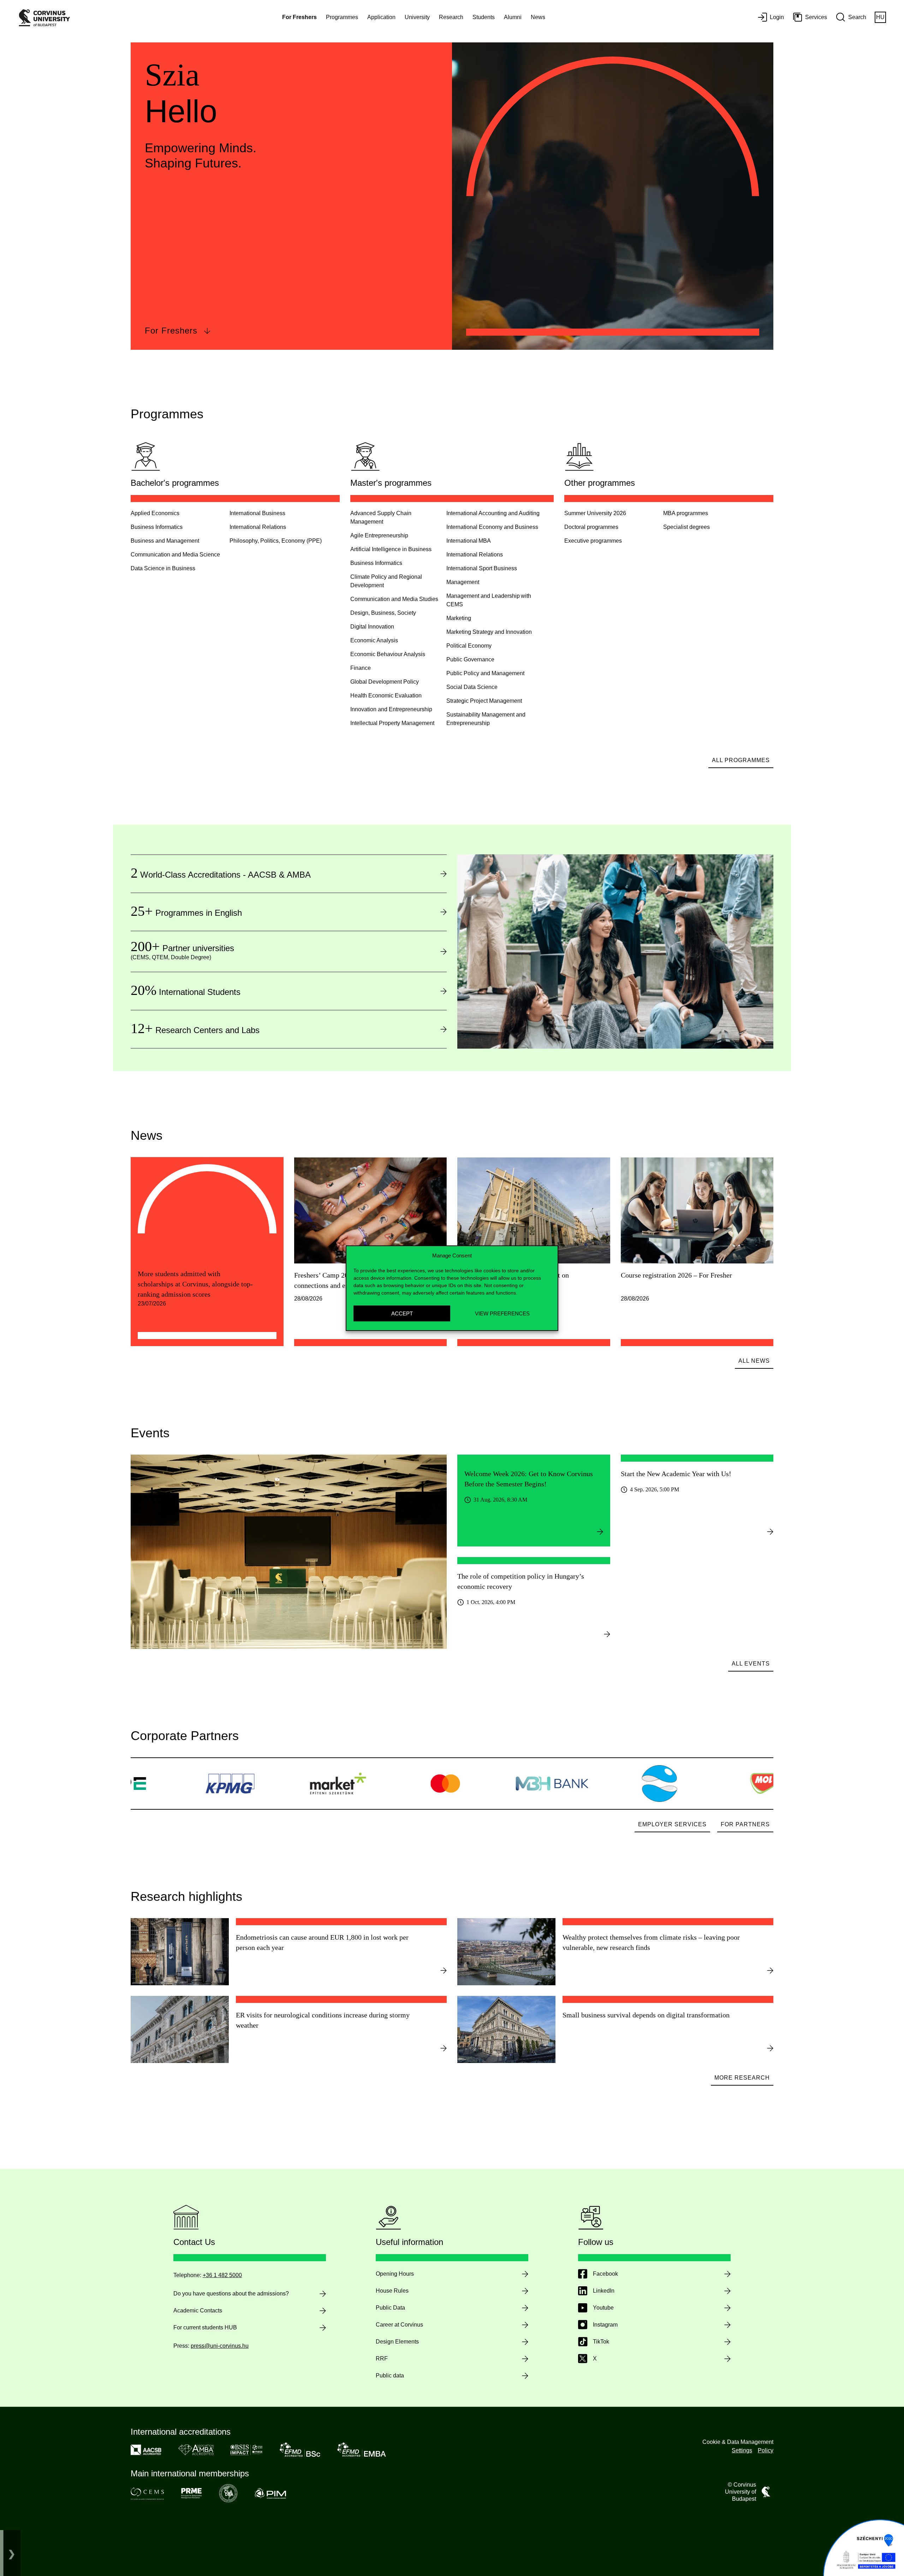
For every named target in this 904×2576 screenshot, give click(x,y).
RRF (382, 2359)
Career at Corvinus (399, 2325)
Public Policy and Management (485, 673)
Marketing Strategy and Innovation (489, 632)
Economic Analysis (374, 640)
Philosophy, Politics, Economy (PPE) (276, 541)
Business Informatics (157, 527)
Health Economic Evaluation (386, 695)
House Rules (392, 2291)
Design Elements (397, 2342)
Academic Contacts (198, 2310)
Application (381, 17)
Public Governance (470, 659)
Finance (361, 668)
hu (880, 17)
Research (451, 17)
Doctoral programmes (591, 527)
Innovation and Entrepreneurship (391, 709)
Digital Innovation (372, 627)
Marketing (459, 618)
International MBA (469, 541)
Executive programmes (593, 541)
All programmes (741, 760)
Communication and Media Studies (394, 599)
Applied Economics (155, 513)
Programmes (342, 17)
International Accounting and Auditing (493, 513)
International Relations (258, 527)
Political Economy (469, 646)
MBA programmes (686, 513)
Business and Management (165, 541)
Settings (742, 2450)
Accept (402, 1313)
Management (463, 582)
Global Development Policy (385, 682)
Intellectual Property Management (392, 723)
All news (754, 1361)
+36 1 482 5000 (222, 2275)
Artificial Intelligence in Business (391, 549)
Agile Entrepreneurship (379, 535)
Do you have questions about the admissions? (231, 2294)
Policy (766, 2450)
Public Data (390, 2308)
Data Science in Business (163, 568)
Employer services (672, 1824)
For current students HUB (205, 2327)
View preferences (502, 1313)
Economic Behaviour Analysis (388, 654)
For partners (745, 1824)
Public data (390, 2375)
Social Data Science (472, 687)
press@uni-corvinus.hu (220, 2346)
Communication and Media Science (175, 555)
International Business (257, 513)
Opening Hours (395, 2274)
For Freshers (171, 331)
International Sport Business (482, 568)
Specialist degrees (686, 527)
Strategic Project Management (484, 701)
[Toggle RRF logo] (12, 2553)
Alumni (513, 17)
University (417, 17)
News (538, 17)
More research (742, 2078)
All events (751, 1664)
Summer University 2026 (595, 513)
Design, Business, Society (383, 613)
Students (484, 17)
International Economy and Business (492, 527)
